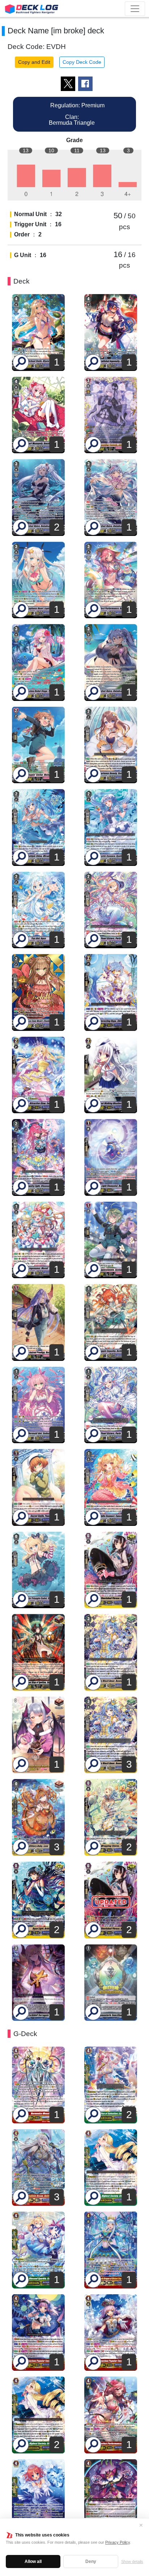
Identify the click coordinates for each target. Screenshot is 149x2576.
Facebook (85, 84)
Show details (132, 2561)
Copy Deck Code (82, 62)
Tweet (68, 84)
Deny (91, 2561)
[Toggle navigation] (135, 9)
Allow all (33, 2561)
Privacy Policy (118, 2542)
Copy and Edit (34, 62)
